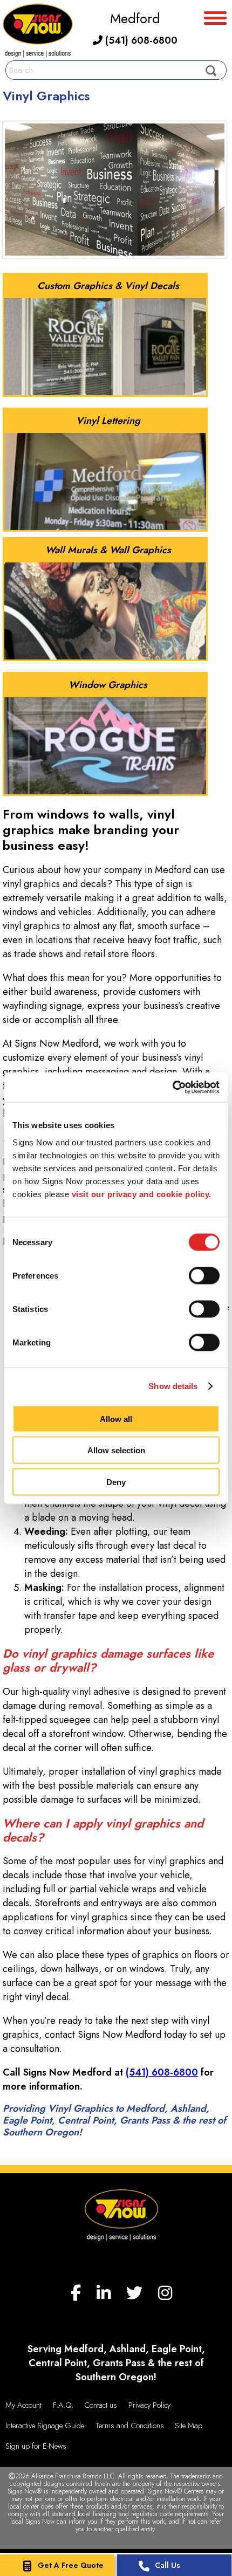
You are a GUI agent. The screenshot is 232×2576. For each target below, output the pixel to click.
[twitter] (134, 2293)
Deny (116, 1482)
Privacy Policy (149, 2405)
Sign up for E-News (36, 2446)
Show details (173, 1386)
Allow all (116, 1418)
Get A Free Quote (71, 2565)
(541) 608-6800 (140, 40)
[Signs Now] (38, 32)
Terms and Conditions (130, 2426)
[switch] (204, 1275)
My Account (23, 2405)
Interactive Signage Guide (45, 2426)
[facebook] (76, 2293)
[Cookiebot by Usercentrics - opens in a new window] (172, 1087)
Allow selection (116, 1450)
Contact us (101, 2405)
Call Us (168, 2565)
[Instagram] (165, 2293)
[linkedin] (104, 2293)
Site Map (189, 2426)
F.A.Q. (63, 2405)
